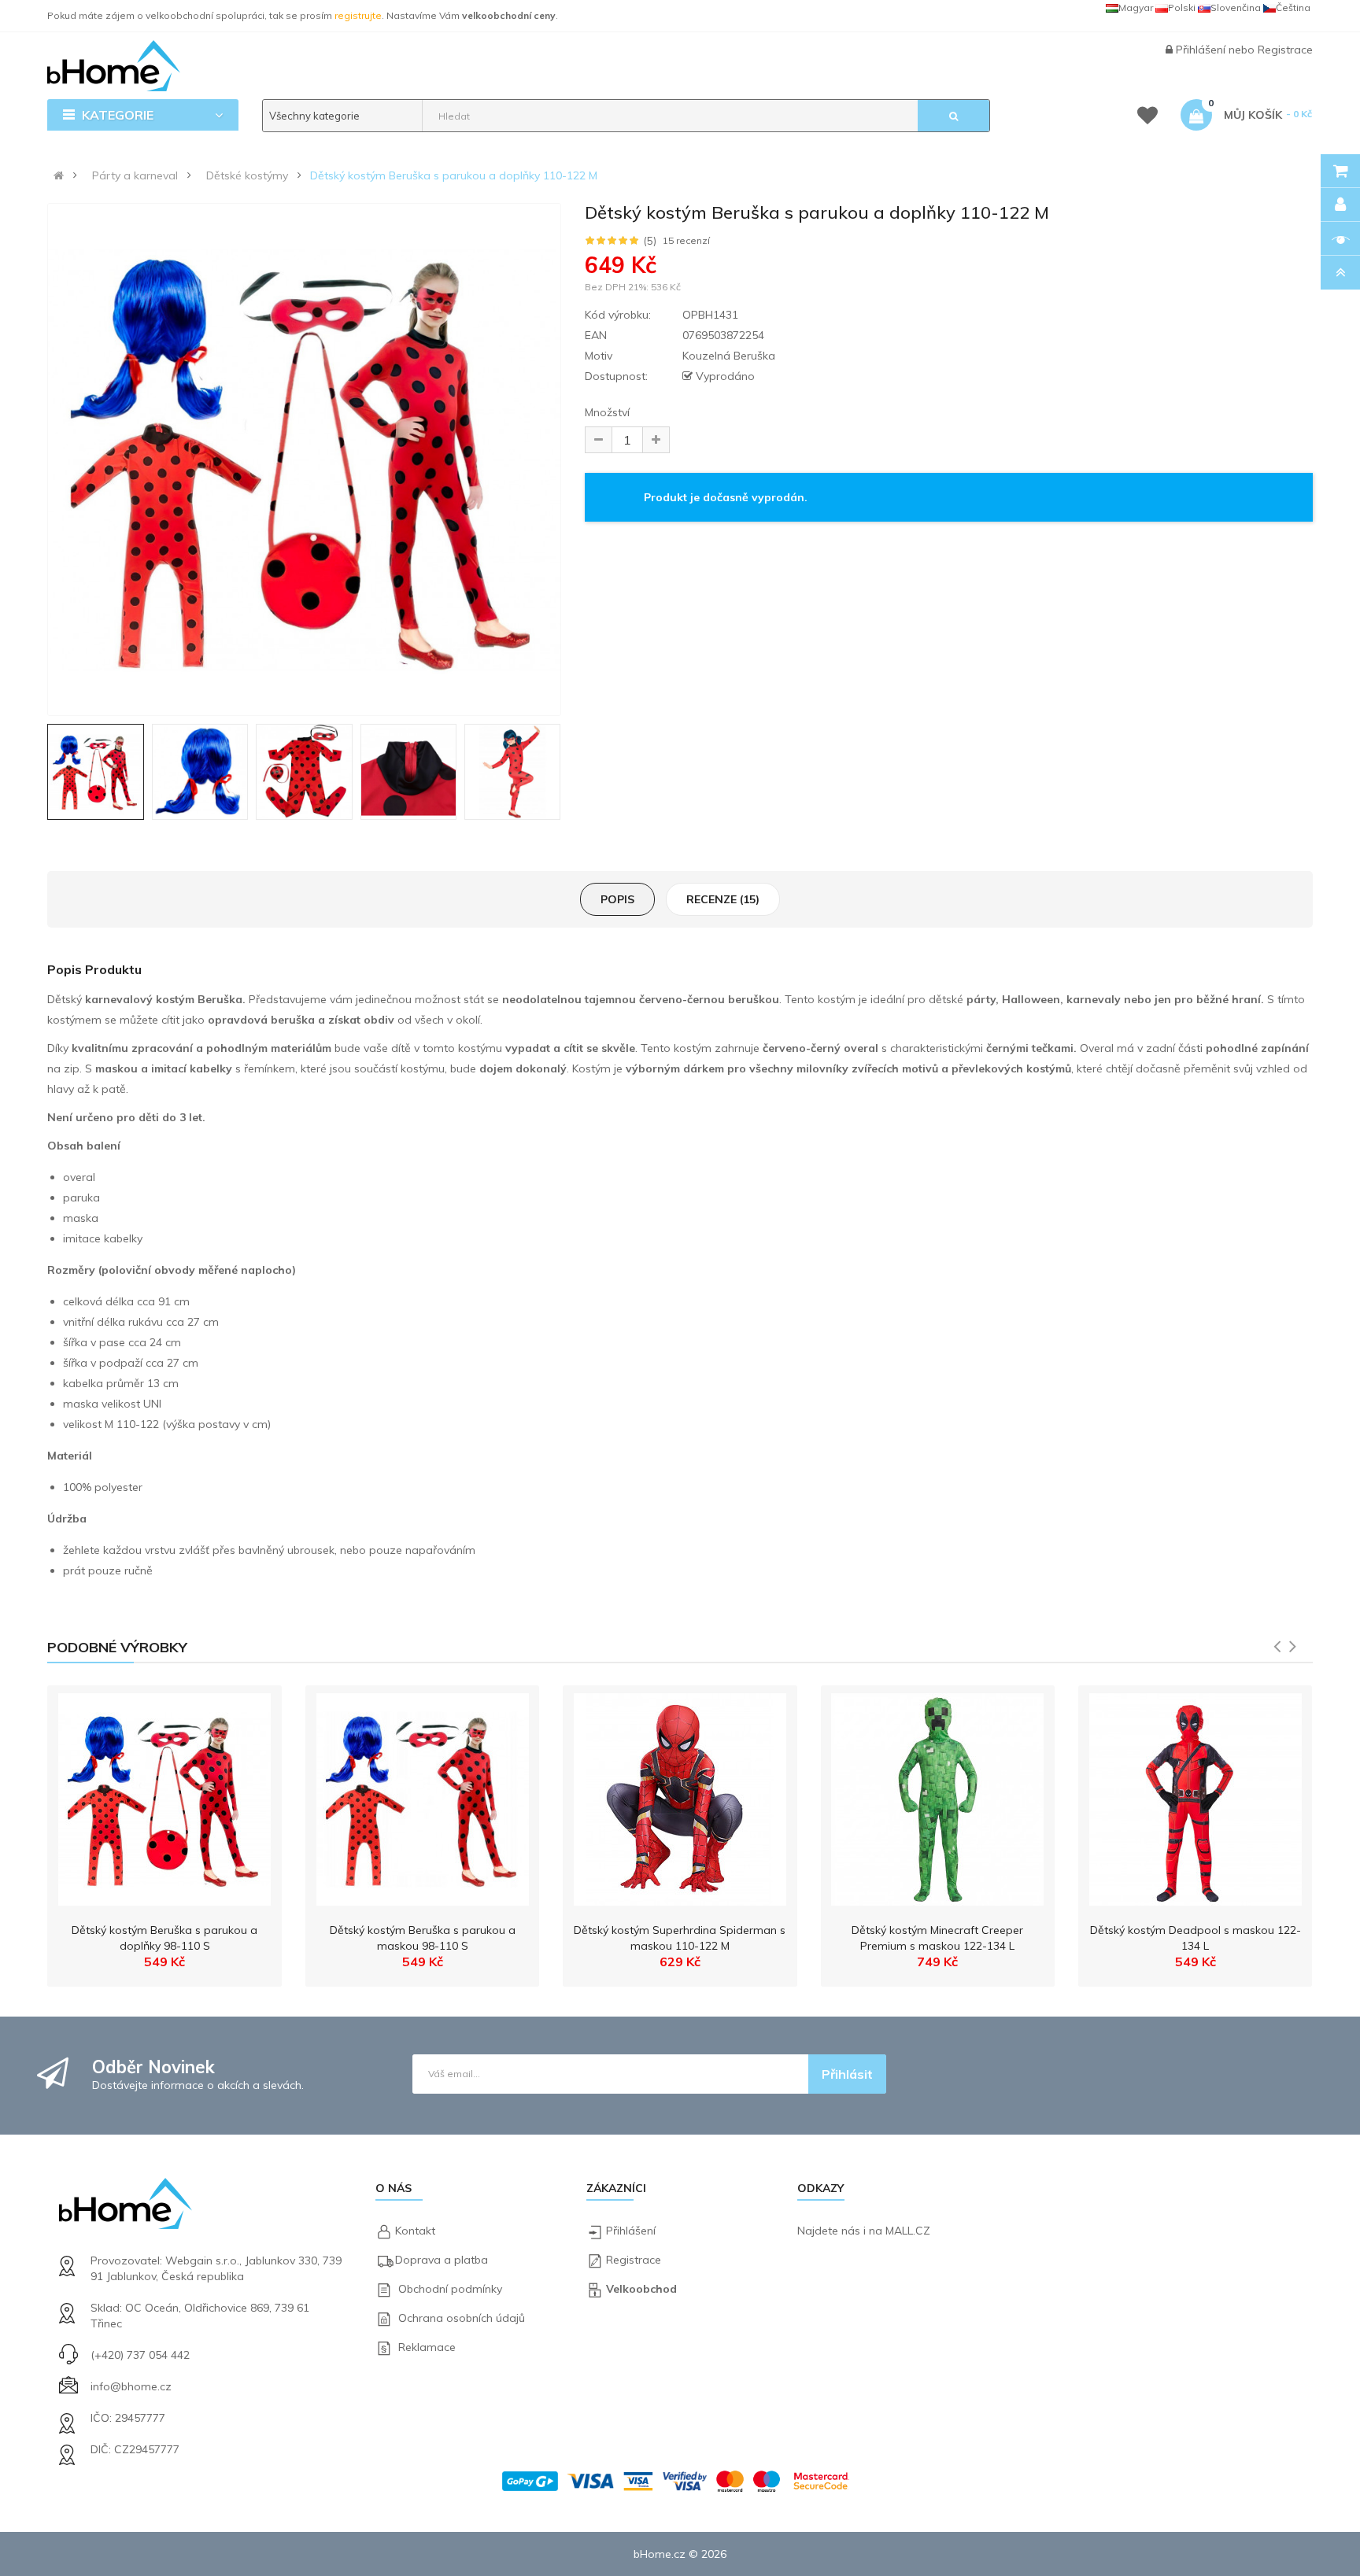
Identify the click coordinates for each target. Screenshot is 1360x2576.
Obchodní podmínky (450, 2289)
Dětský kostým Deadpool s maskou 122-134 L (1196, 1938)
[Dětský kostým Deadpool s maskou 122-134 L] (1196, 1795)
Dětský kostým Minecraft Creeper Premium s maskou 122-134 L (937, 1938)
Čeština (1293, 7)
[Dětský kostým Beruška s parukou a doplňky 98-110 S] (164, 1795)
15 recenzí (686, 241)
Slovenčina (1236, 7)
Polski (1182, 7)
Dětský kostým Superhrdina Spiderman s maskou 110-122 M (680, 1938)
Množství (607, 412)
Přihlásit (847, 2074)
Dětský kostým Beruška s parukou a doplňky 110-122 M (454, 175)
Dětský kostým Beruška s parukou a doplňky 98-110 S (164, 1938)
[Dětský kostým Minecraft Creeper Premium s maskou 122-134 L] (937, 1795)
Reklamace (427, 2347)
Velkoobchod (641, 2289)
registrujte (358, 15)
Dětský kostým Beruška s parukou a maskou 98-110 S (423, 1938)
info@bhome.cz (131, 2386)
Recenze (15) (723, 899)
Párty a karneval (135, 175)
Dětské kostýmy (247, 175)
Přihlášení (1202, 50)
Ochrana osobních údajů (462, 2318)
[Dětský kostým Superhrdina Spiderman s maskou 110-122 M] (680, 1795)
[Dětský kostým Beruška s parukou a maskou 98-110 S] (423, 1795)
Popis (617, 899)
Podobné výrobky (117, 1647)
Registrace (1285, 50)
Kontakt (415, 2231)
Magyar (1136, 7)
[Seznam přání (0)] (1147, 118)
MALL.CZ (908, 2231)
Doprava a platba (442, 2260)
